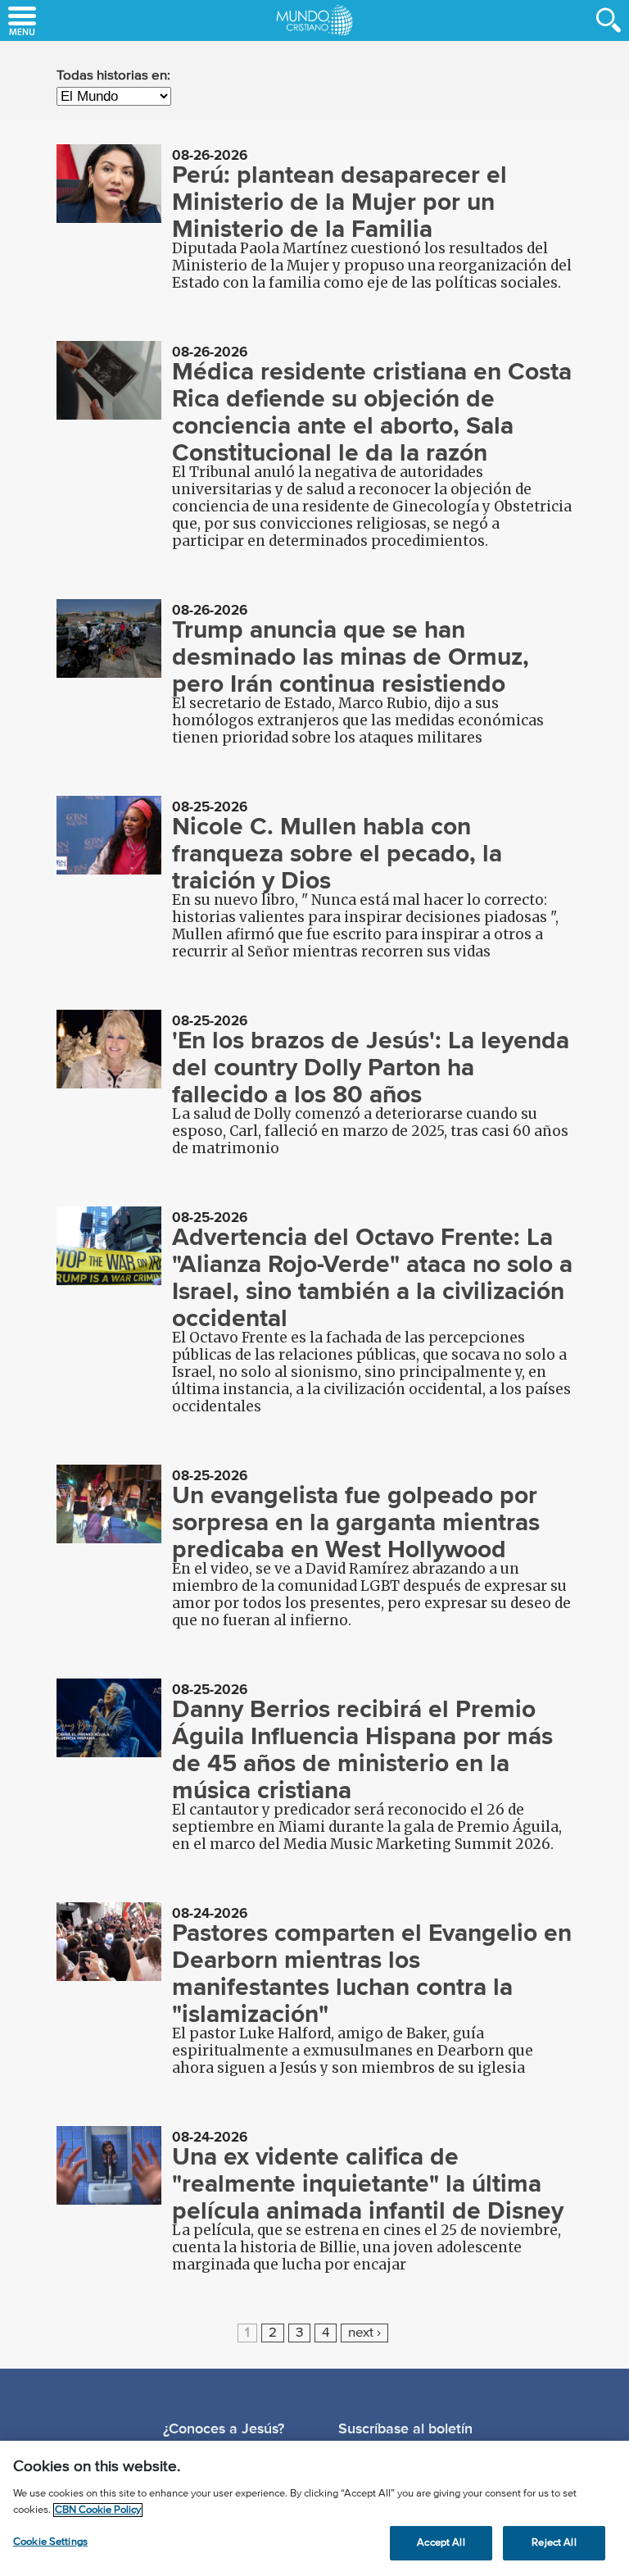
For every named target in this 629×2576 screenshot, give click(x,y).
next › (364, 2333)
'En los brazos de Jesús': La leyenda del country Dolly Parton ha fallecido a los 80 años (371, 1067)
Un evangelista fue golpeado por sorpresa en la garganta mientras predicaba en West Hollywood (356, 1522)
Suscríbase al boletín (405, 2428)
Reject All (554, 2543)
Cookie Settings (50, 2542)
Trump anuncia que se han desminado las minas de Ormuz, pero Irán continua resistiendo (351, 656)
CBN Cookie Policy (98, 2510)
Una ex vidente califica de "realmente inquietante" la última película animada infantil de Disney (368, 2183)
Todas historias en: (113, 76)
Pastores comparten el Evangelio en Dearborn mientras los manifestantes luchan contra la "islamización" (372, 1973)
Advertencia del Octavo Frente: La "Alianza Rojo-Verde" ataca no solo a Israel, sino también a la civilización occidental (372, 1277)
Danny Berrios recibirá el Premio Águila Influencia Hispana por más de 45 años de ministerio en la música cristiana (362, 1749)
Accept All (441, 2543)
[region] (314, 2508)
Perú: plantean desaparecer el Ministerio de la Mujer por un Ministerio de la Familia (339, 202)
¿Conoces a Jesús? (224, 2428)
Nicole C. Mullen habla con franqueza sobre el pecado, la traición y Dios (337, 853)
